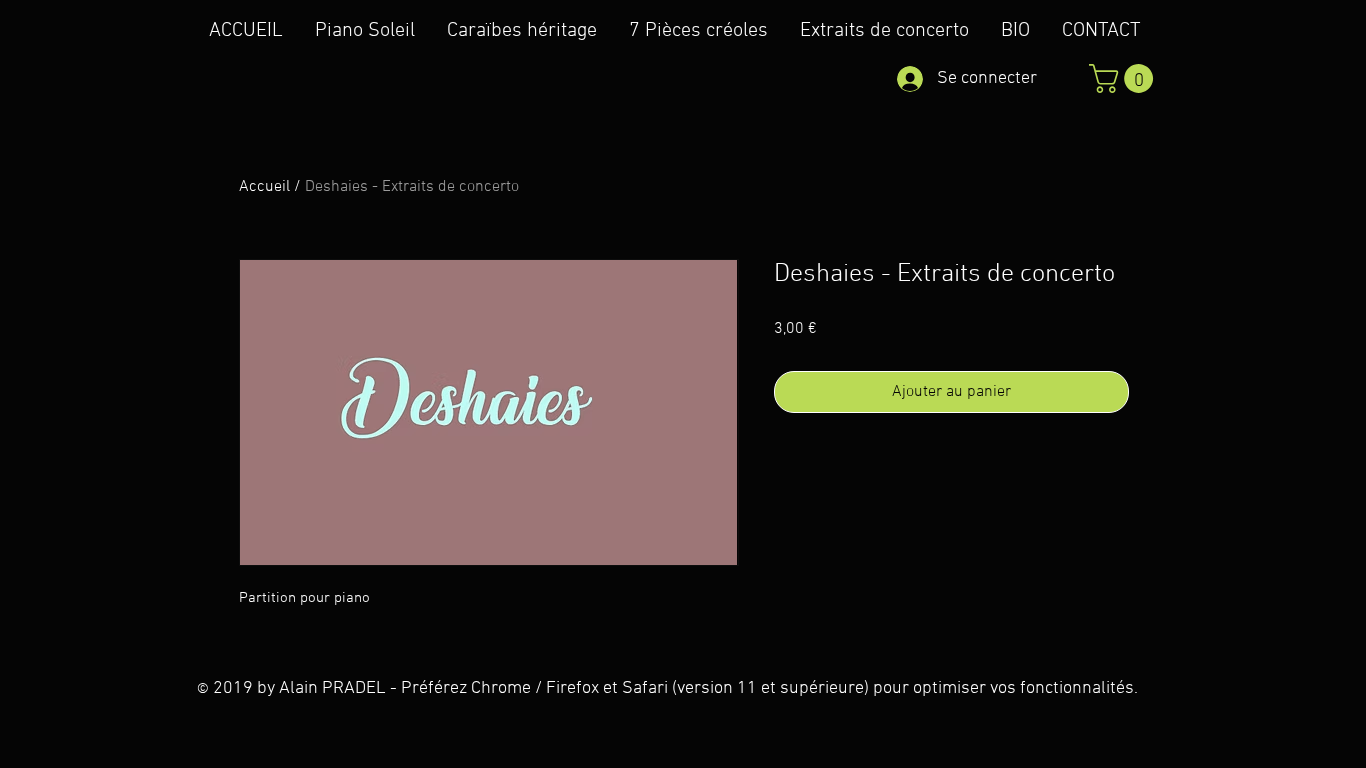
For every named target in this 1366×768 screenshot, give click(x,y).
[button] (1124, 78)
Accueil (264, 187)
